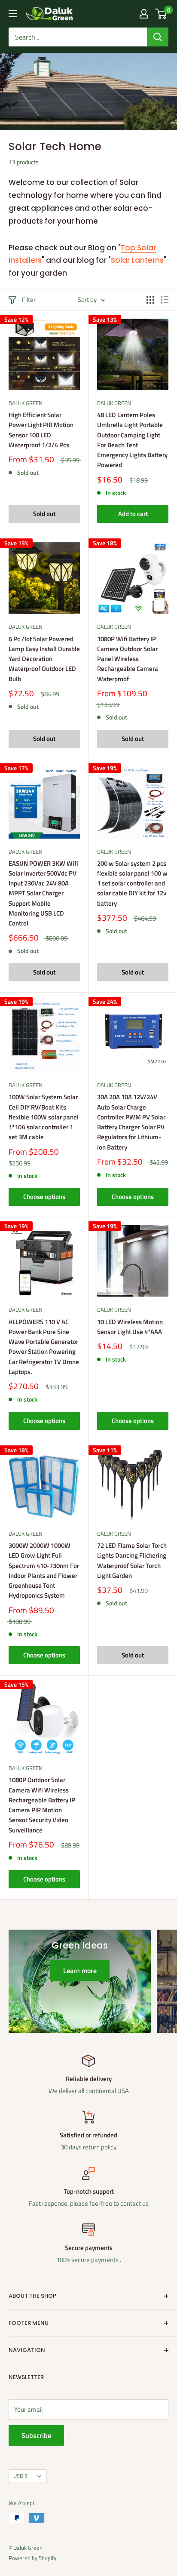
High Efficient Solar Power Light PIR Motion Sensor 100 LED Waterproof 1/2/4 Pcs (41, 430)
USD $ (20, 2476)
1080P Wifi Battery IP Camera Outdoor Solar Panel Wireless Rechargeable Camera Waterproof (128, 659)
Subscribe (36, 2435)
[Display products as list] (165, 300)
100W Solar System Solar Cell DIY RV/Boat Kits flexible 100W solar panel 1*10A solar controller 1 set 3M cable (44, 1117)
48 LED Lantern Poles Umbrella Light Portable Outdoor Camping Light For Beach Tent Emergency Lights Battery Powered (132, 440)
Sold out (44, 514)
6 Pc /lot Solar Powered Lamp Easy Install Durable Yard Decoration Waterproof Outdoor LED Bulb (44, 659)
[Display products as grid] (150, 300)
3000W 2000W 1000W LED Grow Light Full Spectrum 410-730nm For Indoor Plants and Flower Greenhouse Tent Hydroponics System (44, 1570)
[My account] (144, 14)
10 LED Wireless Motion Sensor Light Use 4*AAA (130, 1327)
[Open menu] (13, 14)
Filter (29, 300)
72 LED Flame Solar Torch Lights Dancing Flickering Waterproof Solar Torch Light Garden (132, 1560)
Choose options (44, 1197)
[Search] (158, 37)
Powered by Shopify (32, 2558)
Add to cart (133, 514)
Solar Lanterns (137, 260)
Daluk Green (26, 403)
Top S (131, 248)
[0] (161, 14)
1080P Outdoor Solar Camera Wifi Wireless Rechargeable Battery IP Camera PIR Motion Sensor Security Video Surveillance (42, 1805)
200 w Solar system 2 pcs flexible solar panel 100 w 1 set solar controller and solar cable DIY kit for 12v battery (132, 883)
